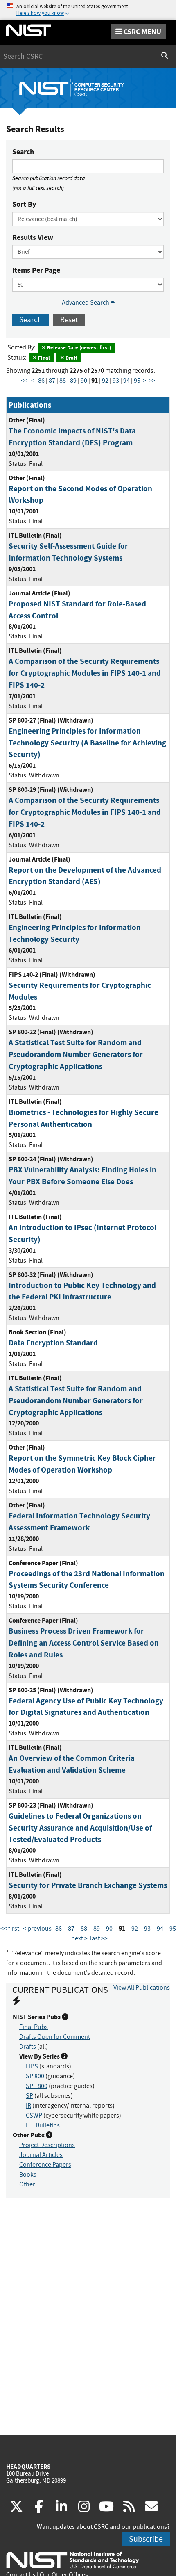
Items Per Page (36, 270)
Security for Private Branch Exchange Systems (88, 1885)
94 (126, 381)
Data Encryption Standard (53, 1343)
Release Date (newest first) (78, 348)
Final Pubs (34, 2027)
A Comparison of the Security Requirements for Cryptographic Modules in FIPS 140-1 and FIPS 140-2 (85, 673)
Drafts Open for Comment (55, 2037)
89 (73, 381)
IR (28, 2106)
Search (23, 152)
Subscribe (146, 2539)
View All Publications (142, 1988)
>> (152, 381)
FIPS (32, 2066)
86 (41, 381)
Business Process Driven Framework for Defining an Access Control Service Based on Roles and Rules (84, 1643)
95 (137, 381)
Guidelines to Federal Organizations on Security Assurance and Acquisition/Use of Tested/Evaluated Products (80, 1828)
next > (79, 1938)
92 (105, 381)
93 (116, 381)
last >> (99, 1938)
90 (84, 381)
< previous (37, 1929)
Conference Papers (45, 2165)
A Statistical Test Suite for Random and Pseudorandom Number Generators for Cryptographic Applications (76, 1054)
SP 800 (35, 2076)
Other (27, 2184)
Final (43, 358)
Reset (69, 320)
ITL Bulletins (43, 2125)
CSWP (34, 2116)
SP (29, 2096)
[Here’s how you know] (88, 10)
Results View (33, 237)
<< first (10, 1929)
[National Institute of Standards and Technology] (73, 2560)
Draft (71, 358)
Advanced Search (86, 303)
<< (24, 381)
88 (63, 381)
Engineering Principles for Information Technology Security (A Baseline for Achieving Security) (87, 743)
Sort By (24, 204)
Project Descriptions (47, 2145)
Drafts (28, 2047)
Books (28, 2175)
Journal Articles (41, 2155)
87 (52, 381)
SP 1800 (37, 2086)
